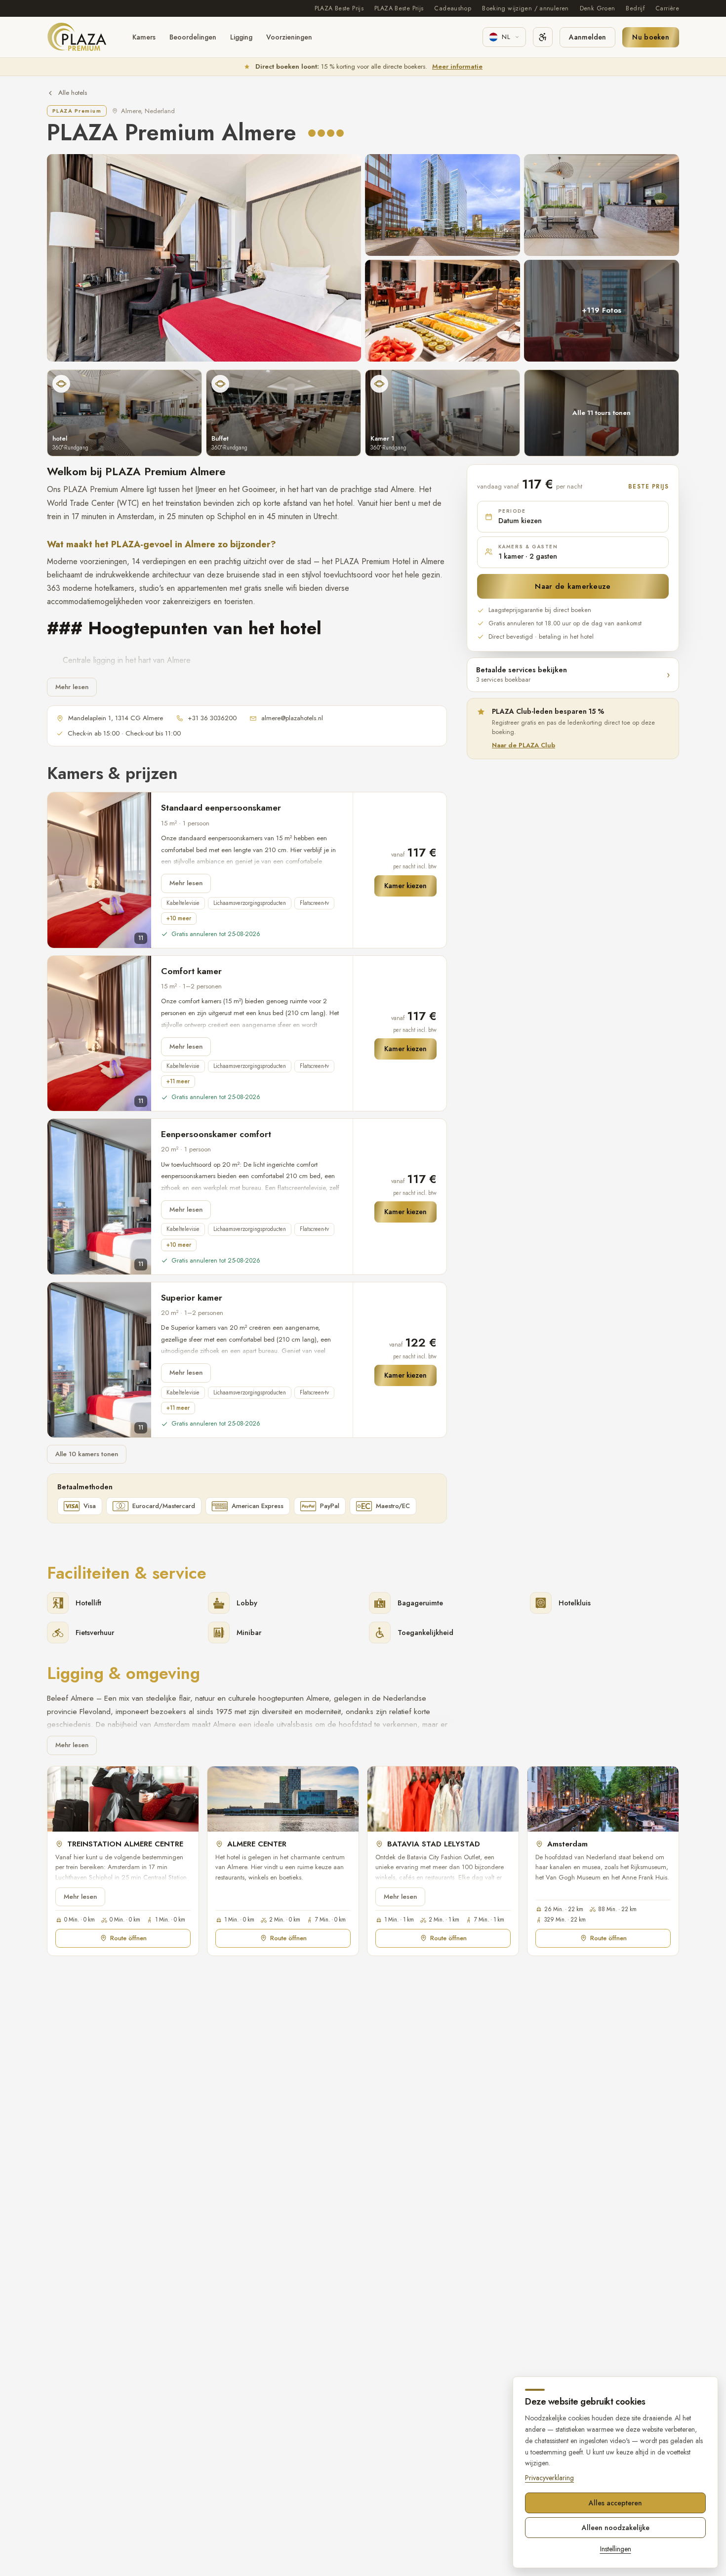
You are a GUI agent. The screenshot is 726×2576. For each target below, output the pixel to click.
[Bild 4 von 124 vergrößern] (443, 311)
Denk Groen (598, 8)
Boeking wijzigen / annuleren (525, 8)
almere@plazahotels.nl (292, 718)
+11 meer (178, 1081)
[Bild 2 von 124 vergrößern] (443, 205)
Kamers (144, 37)
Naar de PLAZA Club (524, 745)
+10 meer (179, 918)
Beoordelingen (193, 37)
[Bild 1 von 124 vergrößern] (204, 258)
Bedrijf (635, 8)
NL (506, 37)
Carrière (667, 8)
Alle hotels (73, 93)
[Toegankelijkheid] (543, 37)
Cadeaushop (453, 8)
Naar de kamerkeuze (573, 586)
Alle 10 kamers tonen (87, 1454)
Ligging (241, 37)
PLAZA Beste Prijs (339, 8)
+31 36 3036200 (212, 718)
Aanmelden (587, 37)
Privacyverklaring (549, 2478)
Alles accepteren (615, 2503)
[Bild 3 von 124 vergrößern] (602, 205)
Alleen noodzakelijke (616, 2528)
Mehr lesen (72, 687)
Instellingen (616, 2549)
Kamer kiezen (405, 886)
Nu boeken (651, 37)
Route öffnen (128, 1938)
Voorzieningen (289, 37)
